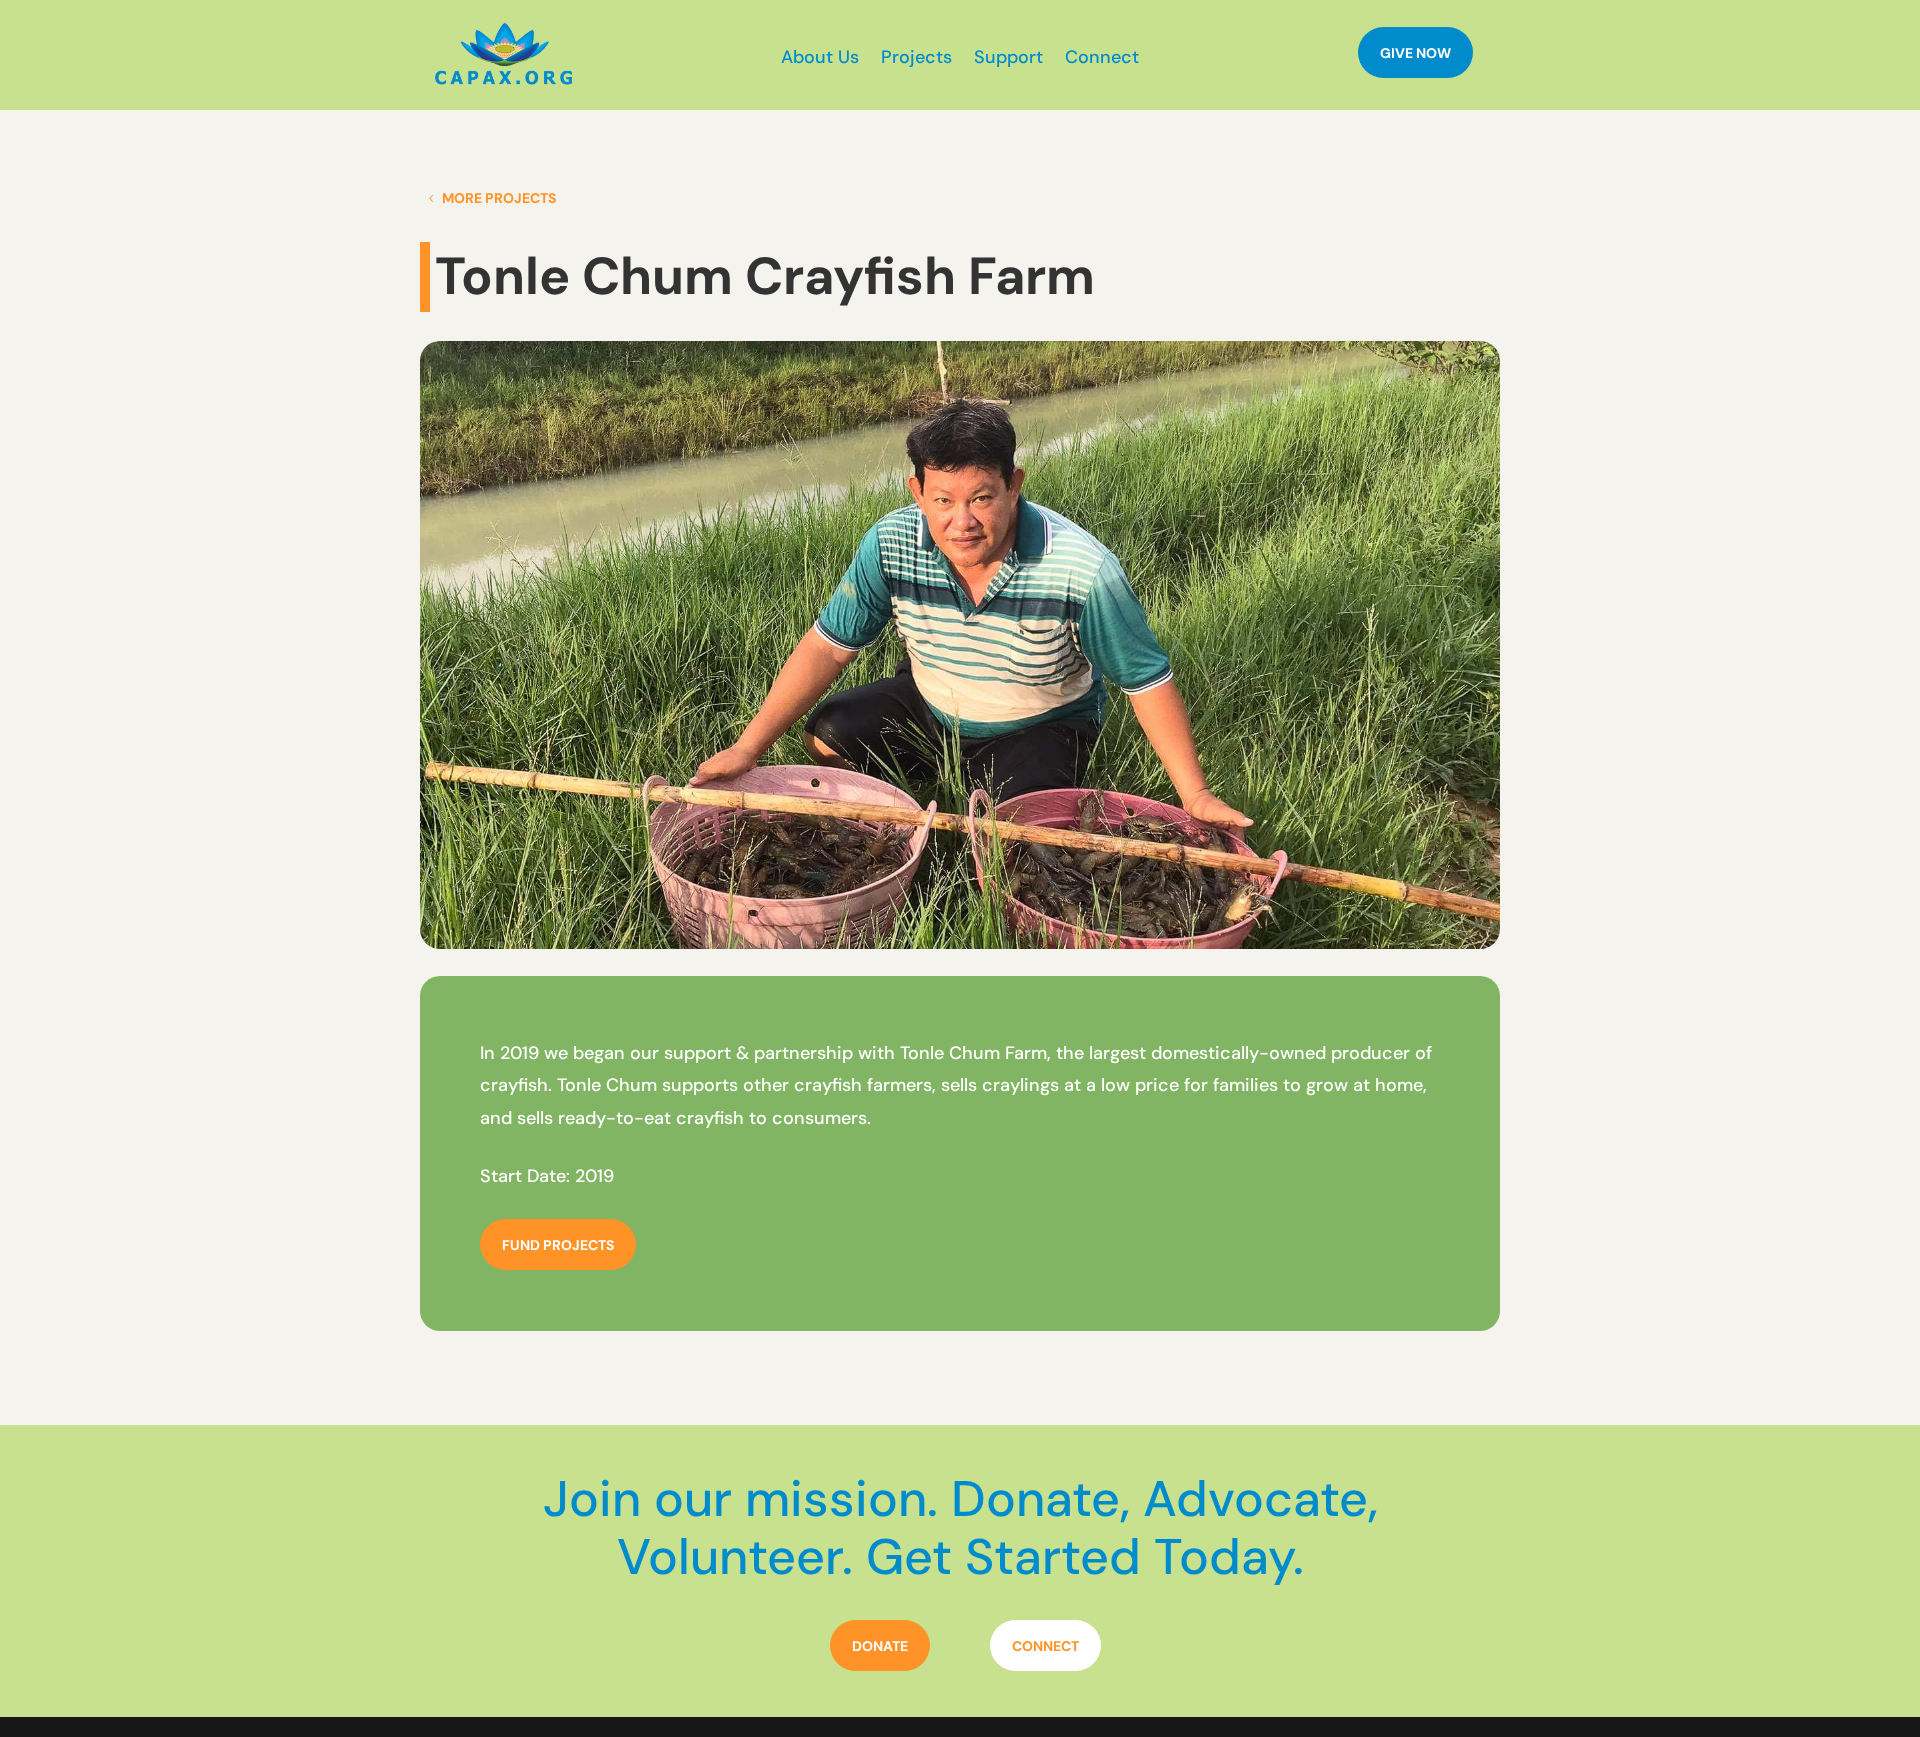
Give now (1415, 53)
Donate (880, 1646)
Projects (916, 59)
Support (1008, 59)
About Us (820, 59)
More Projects (499, 198)
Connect (1102, 59)
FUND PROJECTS (558, 1245)
